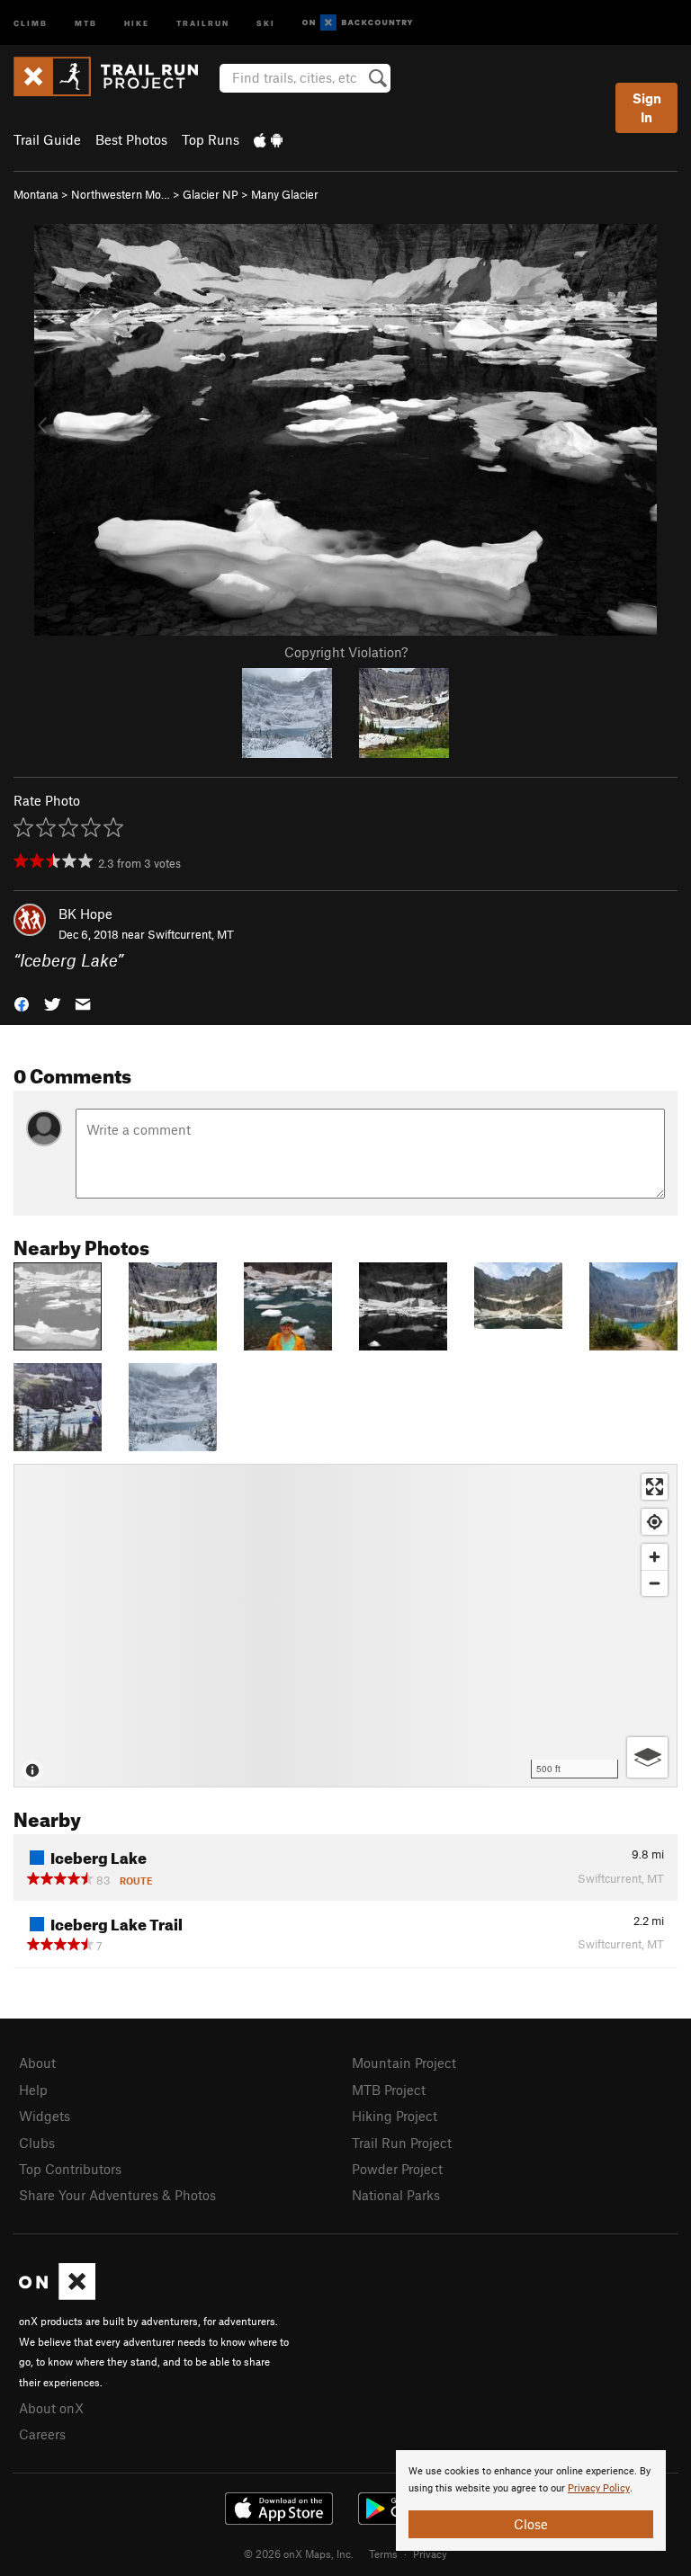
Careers (42, 2434)
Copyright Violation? (346, 652)
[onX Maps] (57, 2295)
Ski (266, 22)
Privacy (430, 2554)
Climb (31, 22)
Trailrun (203, 22)
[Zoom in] (655, 1557)
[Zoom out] (655, 1583)
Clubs (37, 2143)
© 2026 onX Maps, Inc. (299, 2554)
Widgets (45, 2116)
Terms (383, 2554)
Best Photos (131, 139)
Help (33, 2090)
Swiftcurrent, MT (191, 934)
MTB (86, 22)
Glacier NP (211, 194)
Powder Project (397, 2169)
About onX (51, 2408)
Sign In (647, 107)
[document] (531, 2500)
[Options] (647, 1757)
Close (531, 2524)
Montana (36, 194)
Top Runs (211, 139)
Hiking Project (395, 2116)
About (37, 2063)
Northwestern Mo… (121, 194)
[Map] (345, 1626)
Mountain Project (404, 2063)
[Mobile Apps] (268, 139)
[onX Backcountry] (358, 23)
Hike (137, 22)
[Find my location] (655, 1522)
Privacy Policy (599, 2488)
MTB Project (389, 2090)
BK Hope (85, 914)
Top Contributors (70, 2169)
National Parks (396, 2195)
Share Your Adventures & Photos (117, 2195)
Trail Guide (47, 139)
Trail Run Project (402, 2143)
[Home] (115, 76)
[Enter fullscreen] (655, 1487)
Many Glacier (285, 194)
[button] (22, 1002)
